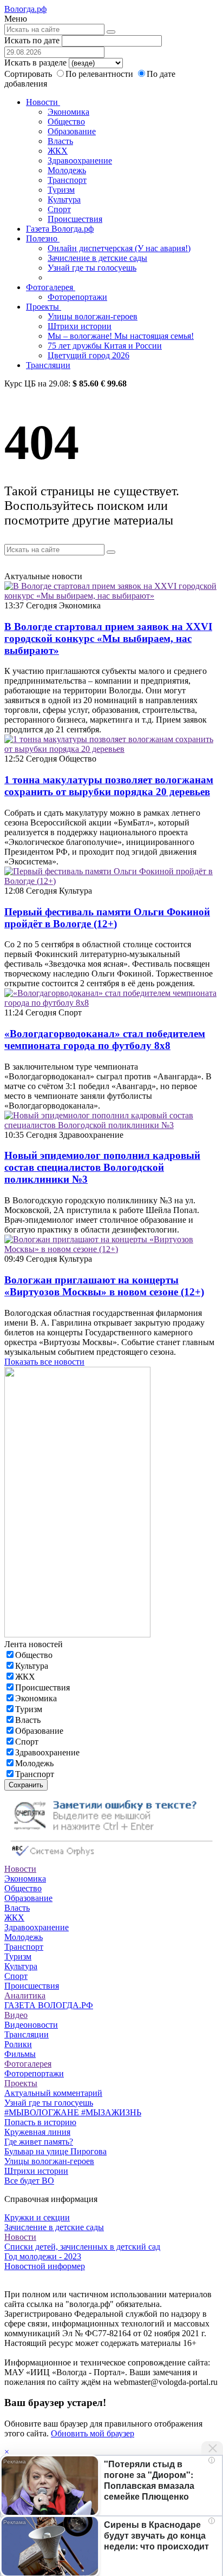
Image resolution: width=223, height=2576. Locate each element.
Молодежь (67, 170)
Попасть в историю (40, 2122)
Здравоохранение (80, 160)
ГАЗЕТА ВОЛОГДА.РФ (49, 2005)
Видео (16, 2015)
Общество (66, 122)
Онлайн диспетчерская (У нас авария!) (119, 248)
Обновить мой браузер (93, 2433)
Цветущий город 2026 (88, 355)
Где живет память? (39, 2142)
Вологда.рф (25, 9)
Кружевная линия (37, 2132)
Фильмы (20, 2054)
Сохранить (26, 1785)
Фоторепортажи (77, 297)
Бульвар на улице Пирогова (55, 2151)
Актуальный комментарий (53, 2093)
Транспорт (67, 180)
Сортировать (28, 74)
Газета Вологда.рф (60, 229)
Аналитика (25, 1995)
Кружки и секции (37, 2217)
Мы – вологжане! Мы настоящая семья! (121, 336)
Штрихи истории (80, 326)
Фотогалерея (51, 287)
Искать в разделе (35, 63)
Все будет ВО (29, 2181)
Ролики (18, 2044)
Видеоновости (31, 2025)
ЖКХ (58, 151)
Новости (43, 102)
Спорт (59, 209)
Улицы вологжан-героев (93, 316)
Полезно (43, 238)
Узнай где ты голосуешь (92, 268)
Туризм (61, 190)
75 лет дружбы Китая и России (105, 346)
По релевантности (100, 74)
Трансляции (48, 365)
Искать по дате (32, 40)
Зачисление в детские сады (97, 258)
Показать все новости (44, 1362)
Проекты (44, 307)
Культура (64, 199)
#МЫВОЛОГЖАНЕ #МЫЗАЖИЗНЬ (73, 2112)
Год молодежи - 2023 (43, 2256)
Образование (72, 131)
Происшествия (75, 219)
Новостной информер (45, 2266)
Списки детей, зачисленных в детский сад (82, 2247)
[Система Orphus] (111, 1859)
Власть (60, 141)
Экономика (68, 112)
